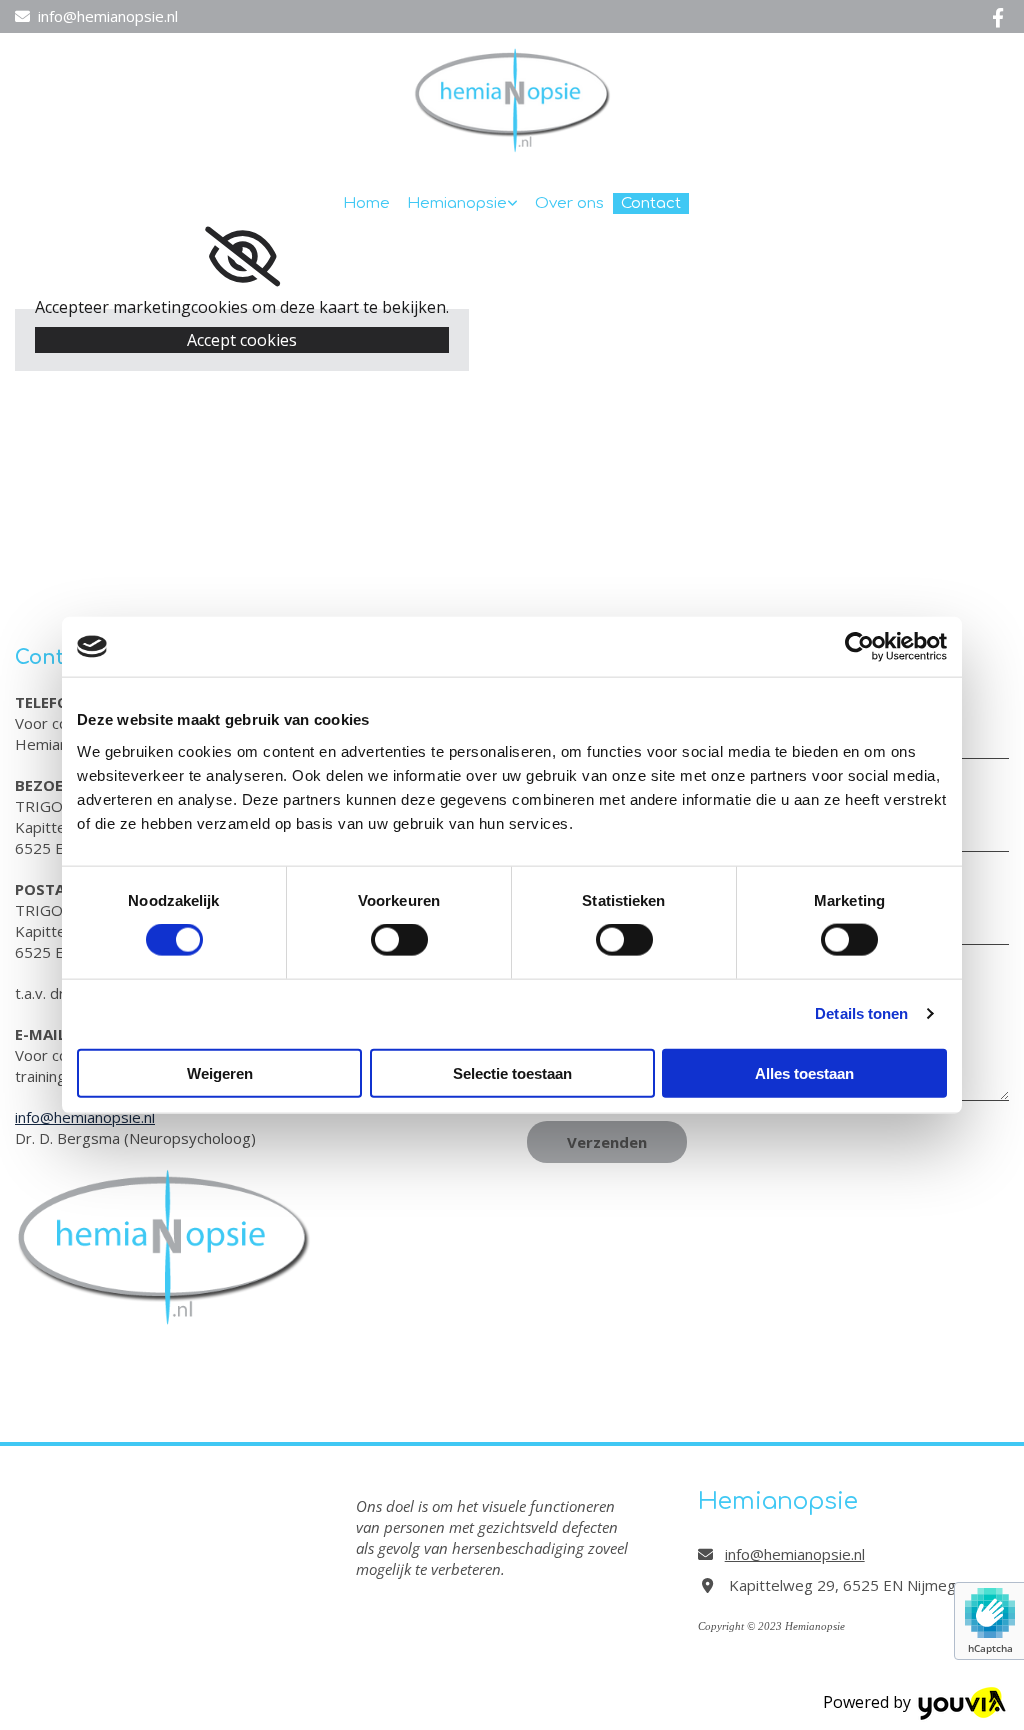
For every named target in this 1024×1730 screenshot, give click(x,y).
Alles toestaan (804, 1072)
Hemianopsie (457, 203)
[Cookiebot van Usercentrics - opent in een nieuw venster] (859, 647)
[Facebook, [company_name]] (998, 16)
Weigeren (220, 1072)
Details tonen (861, 1013)
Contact (651, 203)
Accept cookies (242, 340)
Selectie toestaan (512, 1072)
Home (366, 203)
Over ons (569, 203)
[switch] (399, 940)
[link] (463, 203)
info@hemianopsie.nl (108, 16)
